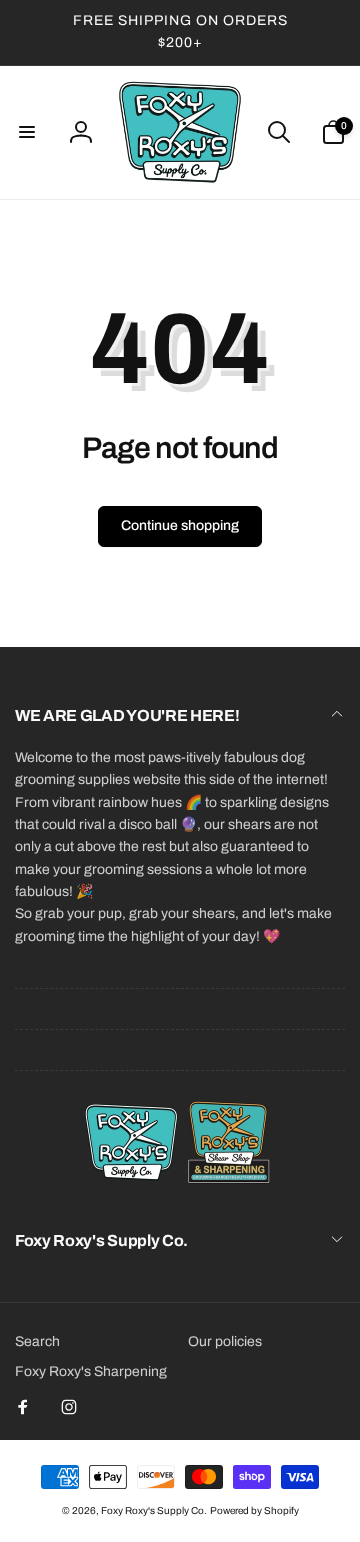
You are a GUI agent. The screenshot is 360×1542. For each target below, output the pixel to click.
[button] (27, 132)
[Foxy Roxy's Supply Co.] (180, 1187)
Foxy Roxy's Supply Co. (154, 1510)
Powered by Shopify (254, 1510)
